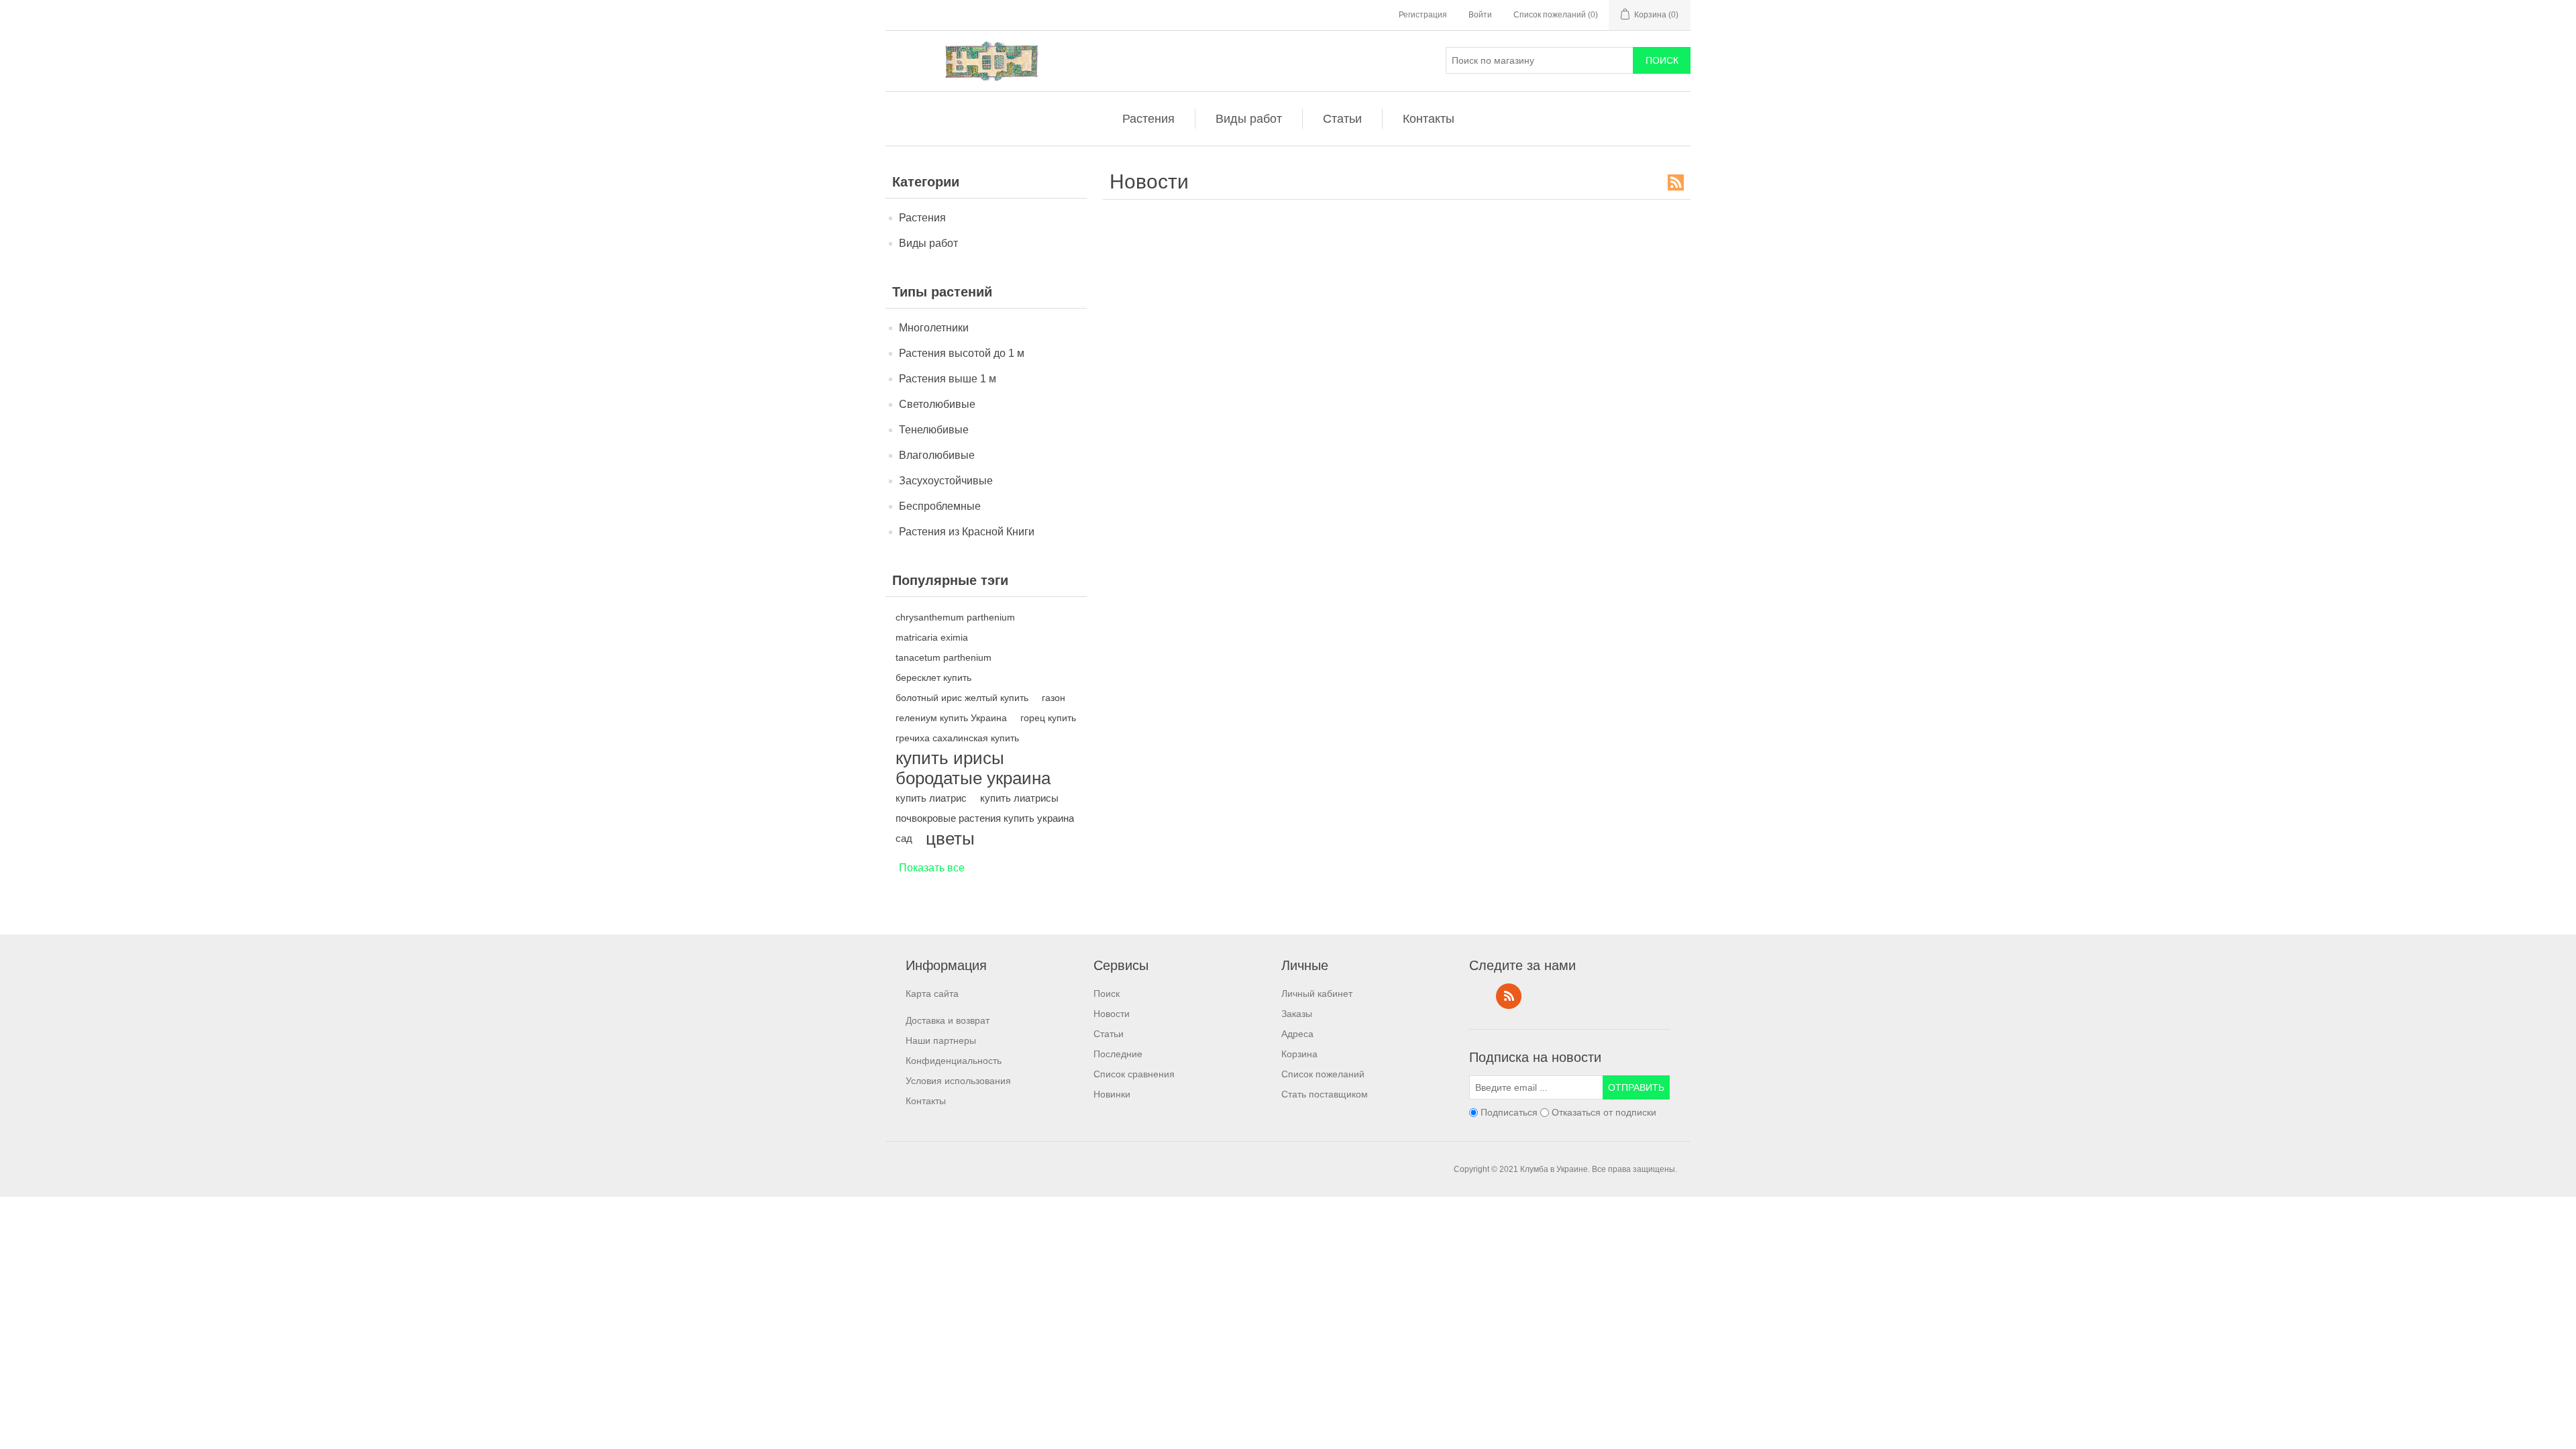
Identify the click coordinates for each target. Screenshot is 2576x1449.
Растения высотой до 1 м (962, 353)
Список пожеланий (1323, 1074)
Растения (1148, 119)
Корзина (1299, 1054)
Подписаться (1509, 1112)
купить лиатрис (931, 798)
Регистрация (1423, 15)
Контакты (1429, 119)
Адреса (1297, 1034)
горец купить (1048, 718)
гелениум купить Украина (951, 718)
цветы (950, 839)
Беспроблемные (940, 506)
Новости (1112, 1014)
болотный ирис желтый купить (962, 698)
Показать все (932, 868)
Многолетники (934, 328)
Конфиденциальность (954, 1061)
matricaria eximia (932, 637)
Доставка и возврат (948, 1020)
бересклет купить (933, 678)
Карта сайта (932, 994)
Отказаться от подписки (1604, 1112)
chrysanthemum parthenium (955, 617)
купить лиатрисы (1019, 798)
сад (904, 838)
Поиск (1107, 994)
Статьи (1342, 119)
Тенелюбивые (934, 430)
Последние (1118, 1054)
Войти (1480, 15)
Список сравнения (1134, 1074)
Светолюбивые (937, 404)
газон (1054, 698)
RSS (1676, 182)
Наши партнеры (941, 1040)
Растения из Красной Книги (967, 532)
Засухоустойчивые (946, 481)
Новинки (1112, 1094)
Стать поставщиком (1325, 1094)
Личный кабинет (1317, 994)
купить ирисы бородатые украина (973, 768)
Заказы (1297, 1014)
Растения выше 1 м (948, 379)
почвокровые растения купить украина (985, 818)
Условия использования (958, 1081)
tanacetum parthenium (944, 657)
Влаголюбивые (937, 455)
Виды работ (1249, 119)
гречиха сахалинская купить (957, 738)
